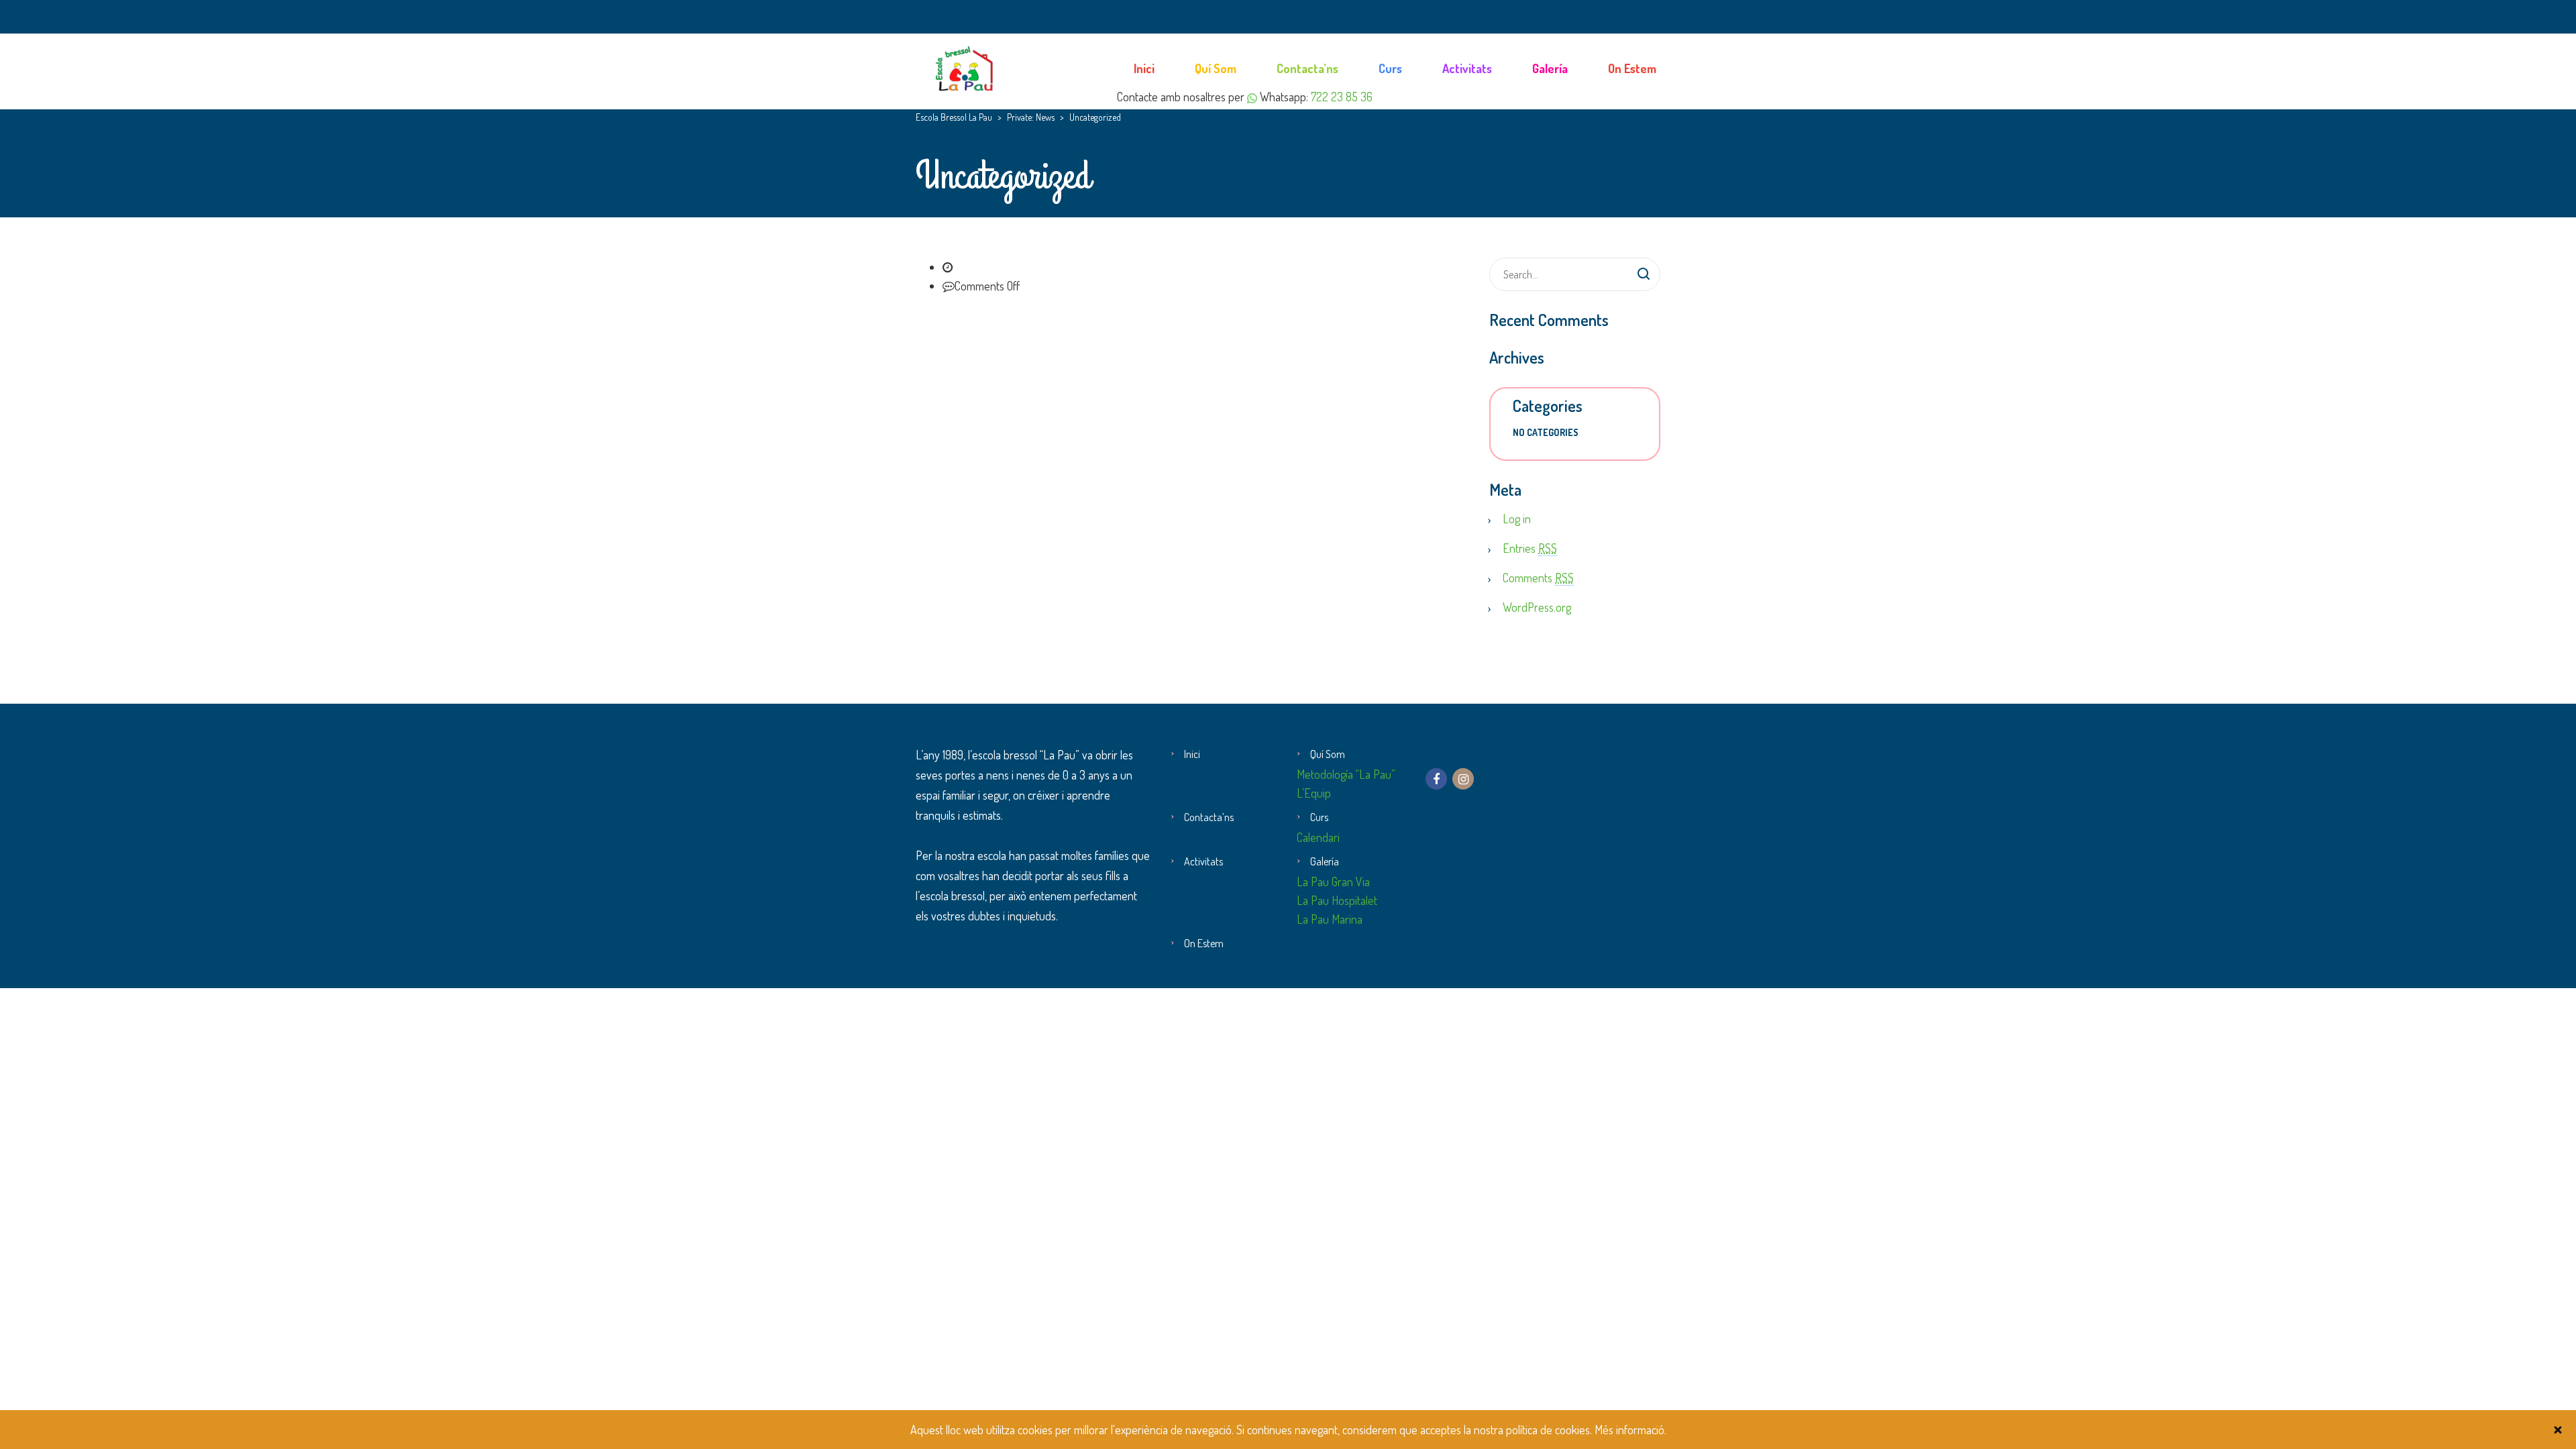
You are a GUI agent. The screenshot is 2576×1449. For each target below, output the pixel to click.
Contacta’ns (1307, 68)
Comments (1538, 578)
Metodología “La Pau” (1346, 774)
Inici (1144, 68)
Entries (1530, 548)
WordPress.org (1537, 607)
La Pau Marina (1330, 919)
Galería (1550, 68)
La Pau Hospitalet (1337, 900)
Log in (1517, 519)
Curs (1390, 68)
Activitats (1467, 68)
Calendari (1318, 837)
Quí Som (1216, 68)
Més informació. (1630, 1430)
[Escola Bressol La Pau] (966, 67)
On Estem (1632, 68)
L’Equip (1314, 793)
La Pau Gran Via (1333, 881)
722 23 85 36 (1342, 97)
